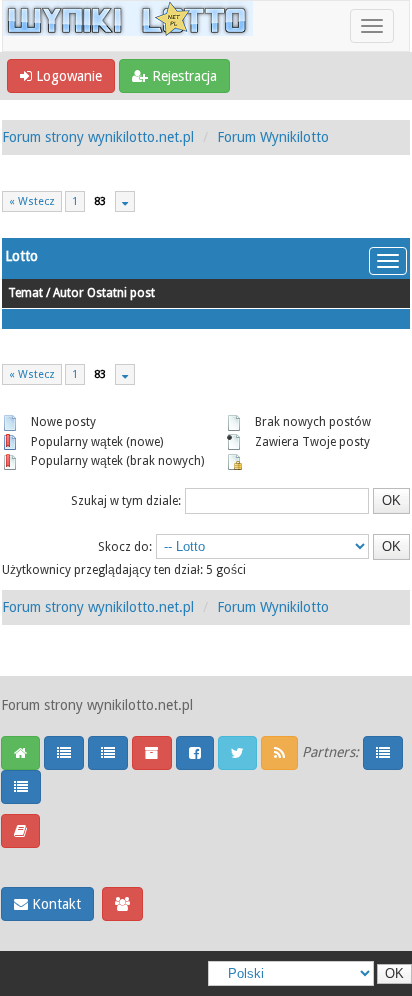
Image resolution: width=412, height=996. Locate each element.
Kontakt (54, 904)
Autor (68, 293)
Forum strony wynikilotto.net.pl (98, 137)
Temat (25, 293)
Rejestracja (182, 76)
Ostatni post (121, 293)
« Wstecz (32, 201)
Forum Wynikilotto (273, 137)
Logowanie (67, 76)
